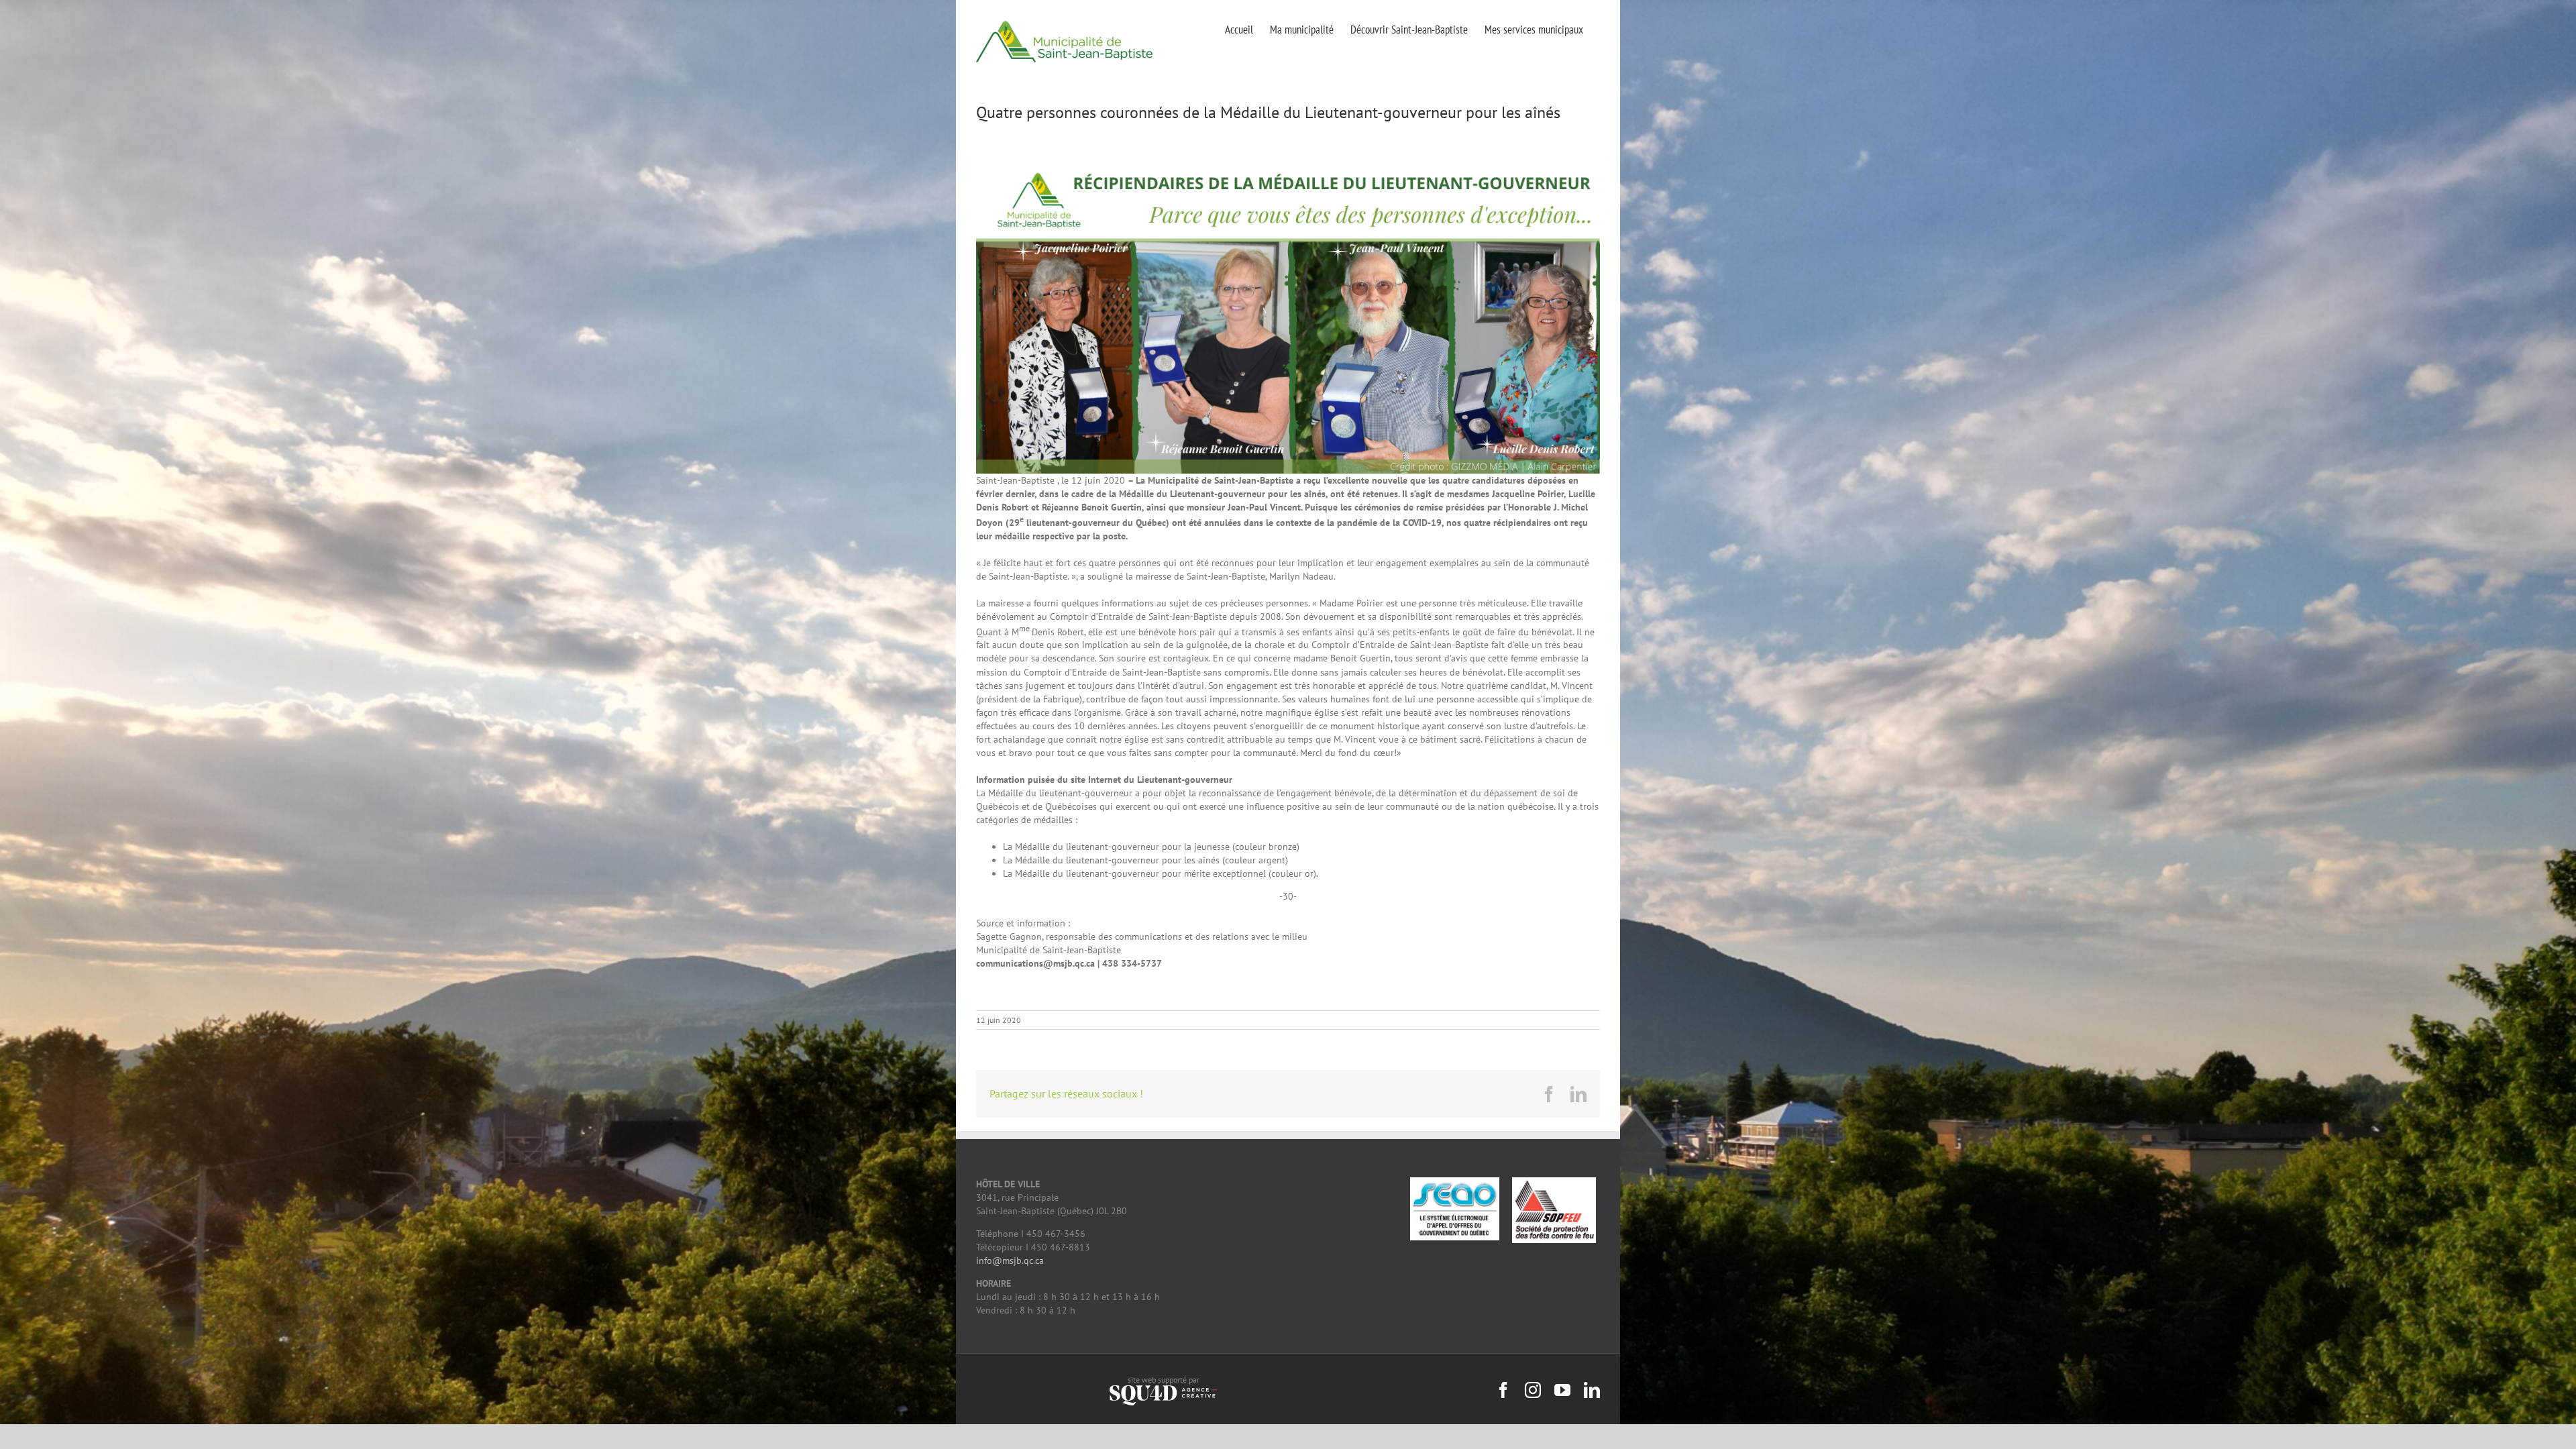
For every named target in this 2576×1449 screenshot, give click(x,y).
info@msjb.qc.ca (1010, 1260)
